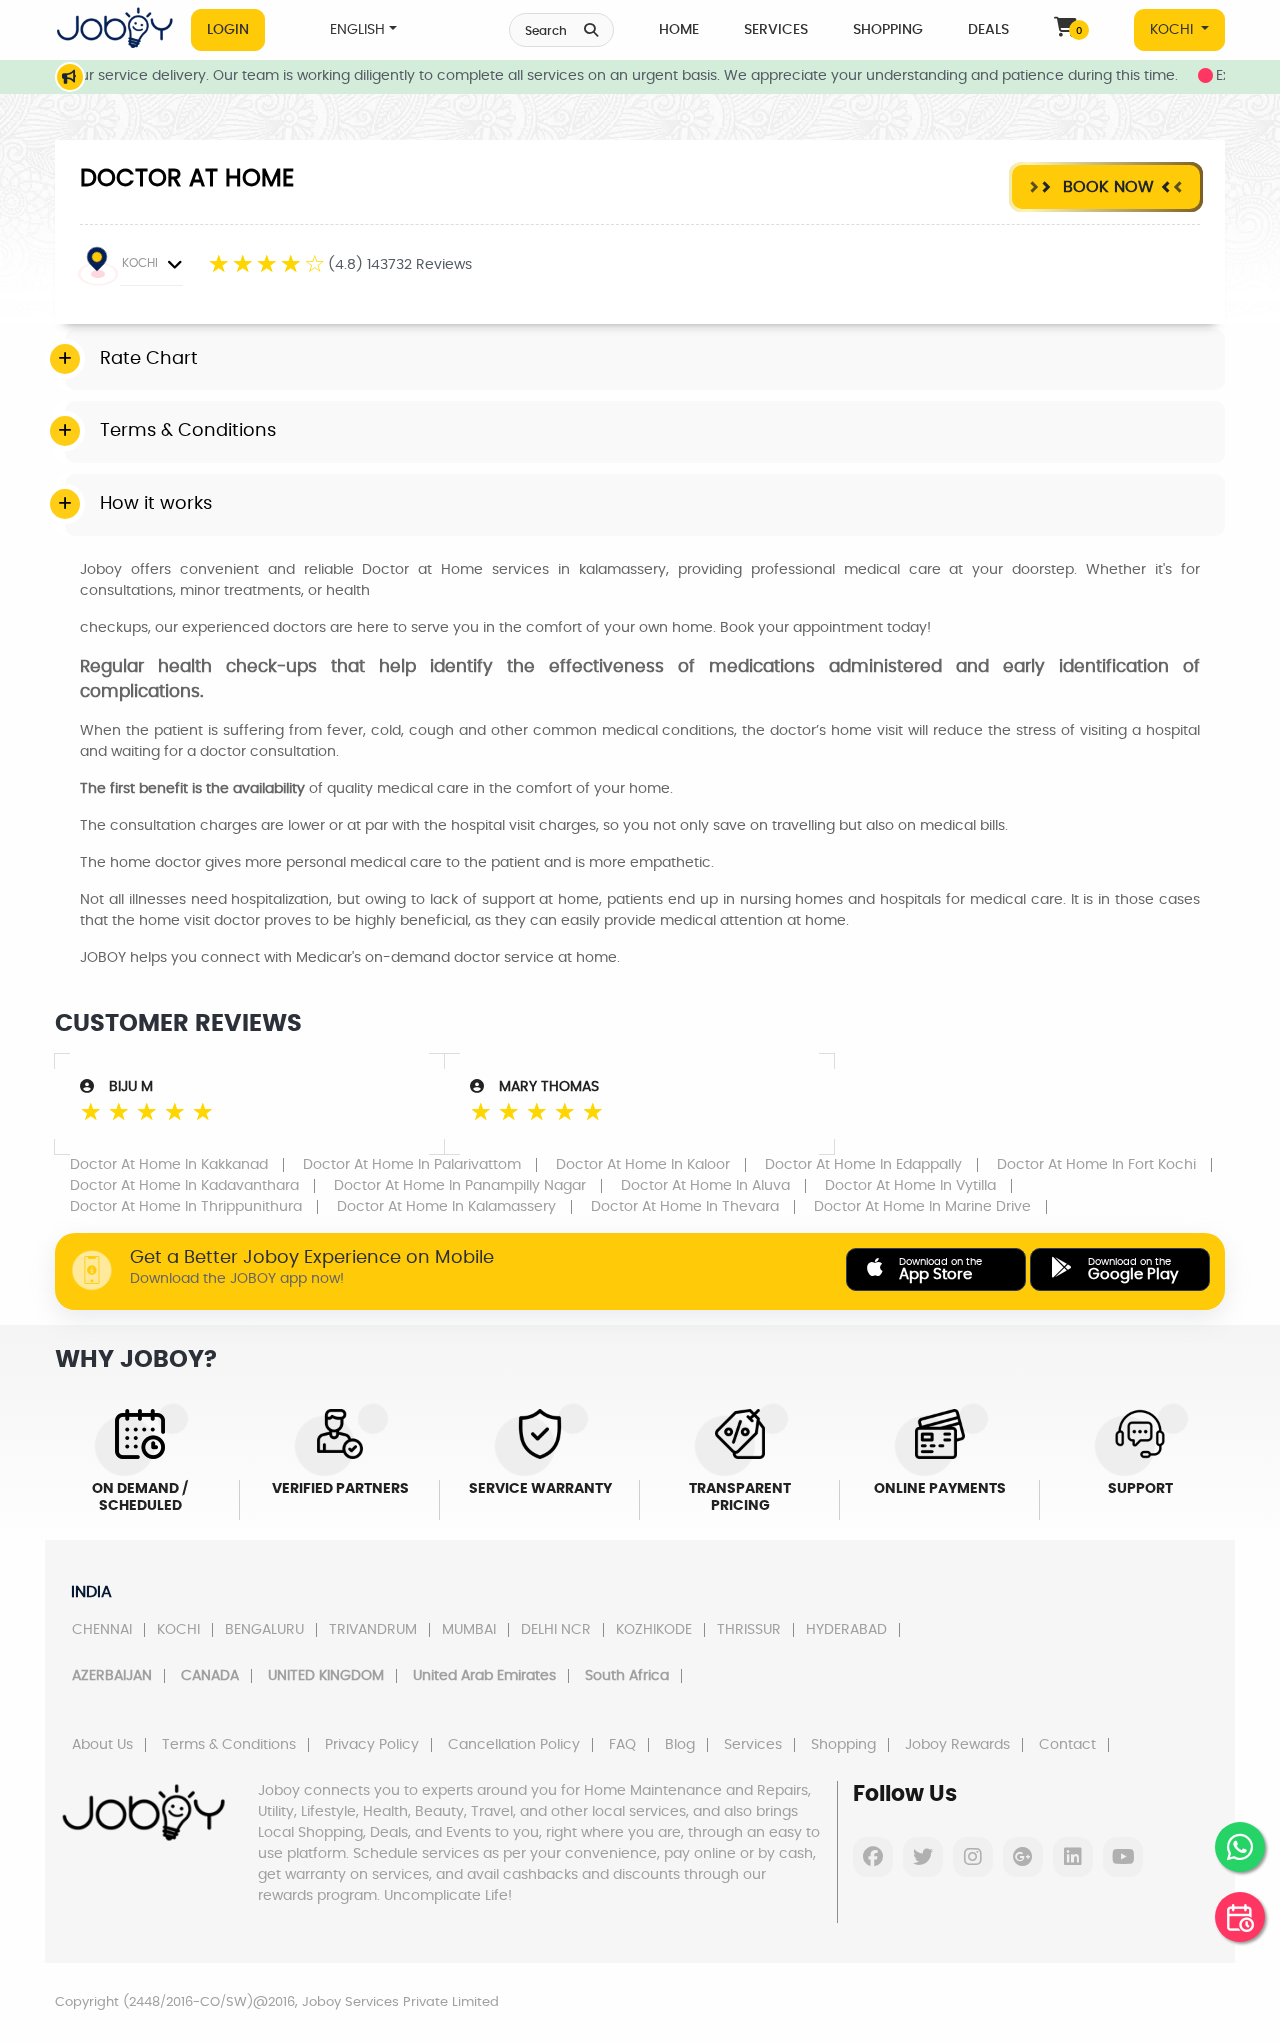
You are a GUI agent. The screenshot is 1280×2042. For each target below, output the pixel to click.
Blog (680, 1745)
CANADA (210, 1676)
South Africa (627, 1676)
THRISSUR (749, 1630)
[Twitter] (923, 1857)
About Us (102, 1745)
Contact (1067, 1745)
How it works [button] (156, 504)
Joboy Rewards (957, 1745)
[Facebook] (873, 1857)
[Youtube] (1123, 1857)
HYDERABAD (846, 1630)
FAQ (622, 1745)
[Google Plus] (1023, 1857)
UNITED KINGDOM (326, 1676)
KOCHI (1173, 30)
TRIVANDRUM (373, 1630)
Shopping (888, 30)
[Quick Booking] (1240, 1917)
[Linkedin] (1073, 1857)
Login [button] (228, 30)
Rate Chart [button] (149, 359)
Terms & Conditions (229, 1745)
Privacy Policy (372, 1745)
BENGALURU (264, 1630)
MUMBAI (469, 1630)
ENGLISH (357, 30)
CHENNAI (102, 1630)
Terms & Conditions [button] (188, 431)
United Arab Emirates (484, 1676)
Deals (988, 30)
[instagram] (973, 1857)
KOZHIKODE (654, 1630)
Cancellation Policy (514, 1745)
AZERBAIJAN (112, 1676)
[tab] (645, 360)
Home (679, 30)
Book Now (1106, 187)
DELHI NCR (556, 1630)
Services (776, 30)
